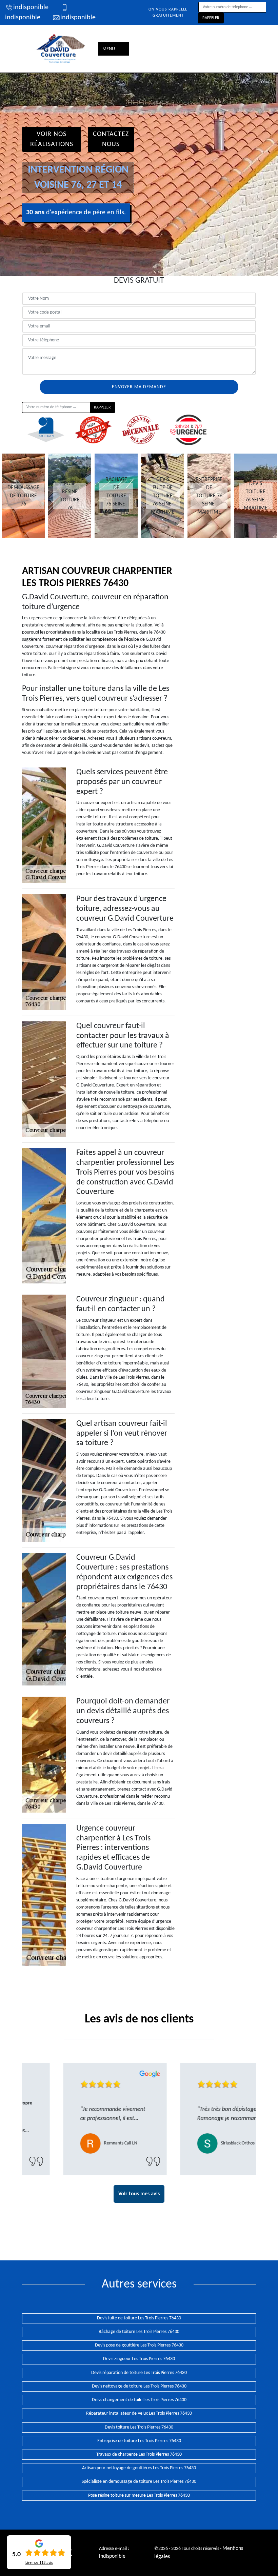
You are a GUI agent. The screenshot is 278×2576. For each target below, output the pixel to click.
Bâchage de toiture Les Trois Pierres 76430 (139, 2332)
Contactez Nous (111, 139)
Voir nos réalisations (52, 139)
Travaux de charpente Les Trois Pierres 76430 (139, 2454)
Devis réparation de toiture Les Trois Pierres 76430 (139, 2373)
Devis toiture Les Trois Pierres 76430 (139, 2427)
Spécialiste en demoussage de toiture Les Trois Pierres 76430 (139, 2482)
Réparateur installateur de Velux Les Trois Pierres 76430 (139, 2413)
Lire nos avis (39, 2563)
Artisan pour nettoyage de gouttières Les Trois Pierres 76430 (139, 2468)
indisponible (31, 7)
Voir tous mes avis (139, 2194)
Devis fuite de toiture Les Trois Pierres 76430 (139, 2318)
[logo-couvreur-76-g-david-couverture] (61, 49)
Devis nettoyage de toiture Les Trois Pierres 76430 (139, 2386)
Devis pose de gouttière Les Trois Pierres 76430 (139, 2345)
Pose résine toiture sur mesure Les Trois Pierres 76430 (139, 2495)
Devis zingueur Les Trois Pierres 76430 (139, 2359)
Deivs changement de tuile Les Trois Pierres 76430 (139, 2400)
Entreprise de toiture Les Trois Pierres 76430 (139, 2441)
